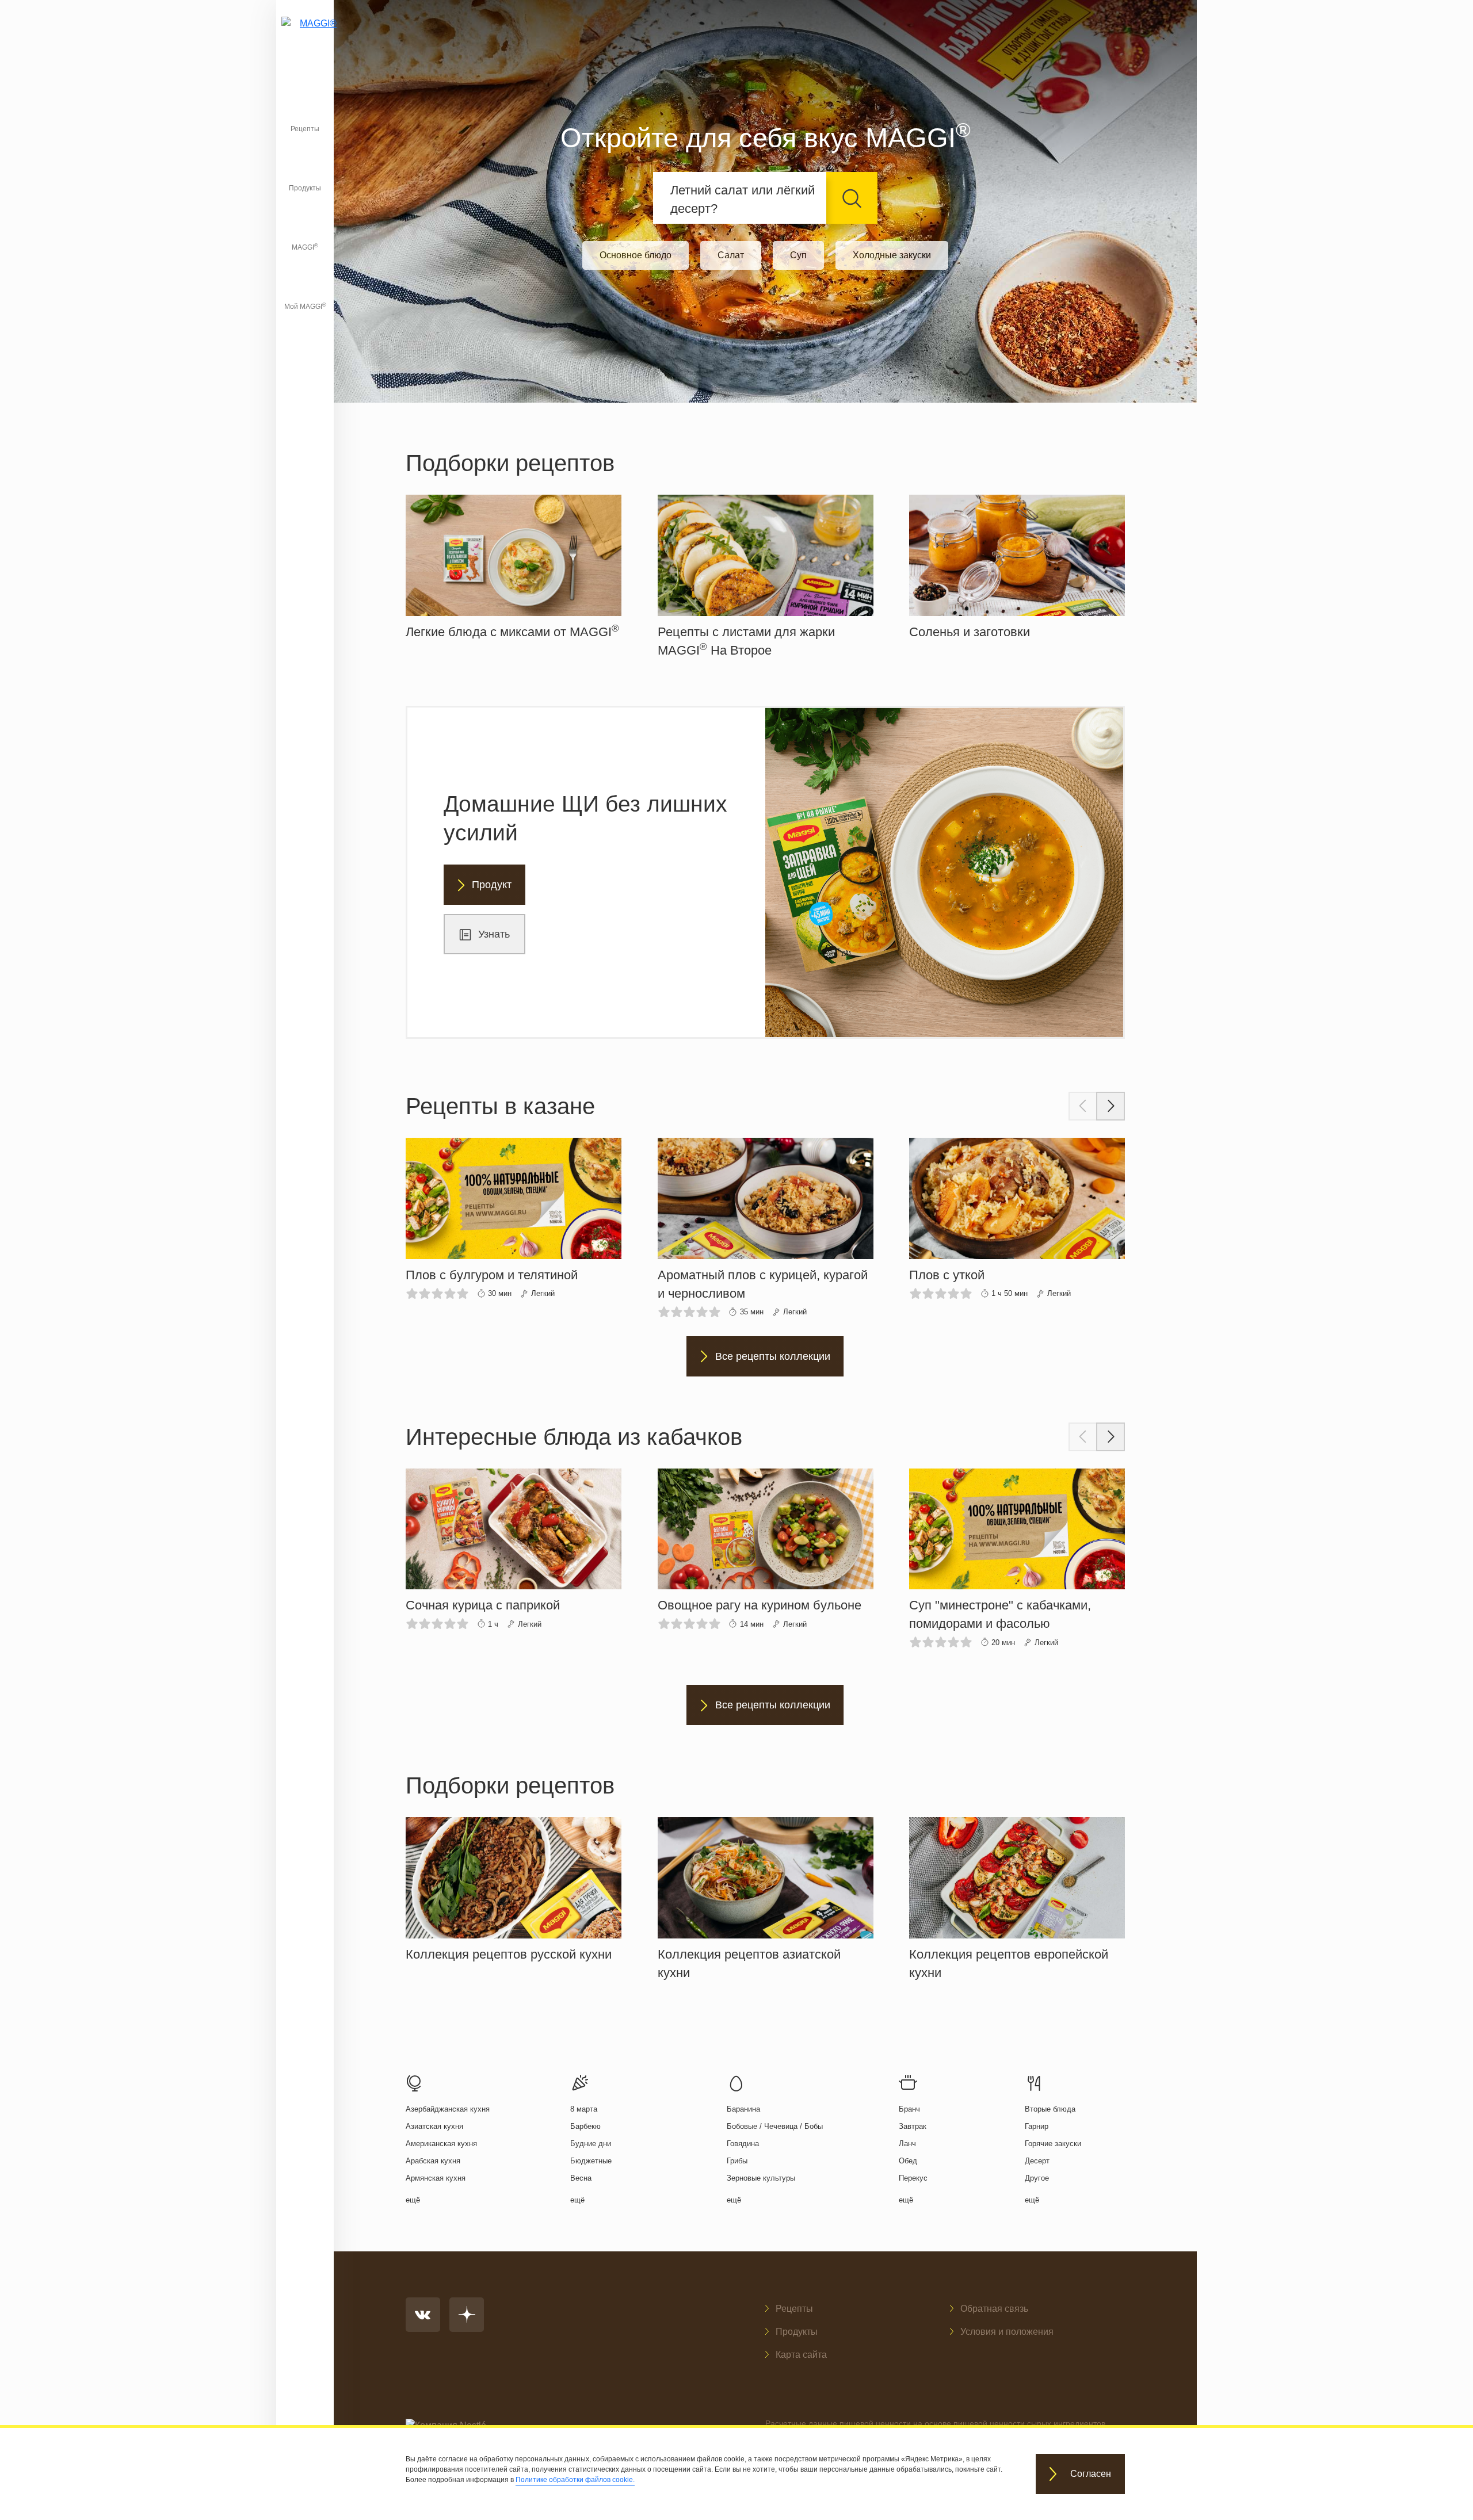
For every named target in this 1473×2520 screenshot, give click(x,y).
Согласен (1091, 2474)
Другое (1037, 2178)
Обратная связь (994, 2309)
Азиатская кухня (434, 2126)
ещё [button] (413, 2200)
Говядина (743, 2144)
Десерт (1037, 2161)
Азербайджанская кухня (448, 2109)
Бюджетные (591, 2161)
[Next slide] (1111, 1106)
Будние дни (591, 2144)
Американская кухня (441, 2144)
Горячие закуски (1053, 2144)
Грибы (737, 2161)
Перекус (913, 2178)
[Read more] (514, 568)
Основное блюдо (636, 255)
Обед (908, 2161)
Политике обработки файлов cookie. (575, 2480)
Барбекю (585, 2126)
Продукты (305, 188)
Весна (581, 2178)
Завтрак (913, 2126)
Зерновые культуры (761, 2178)
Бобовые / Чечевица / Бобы (775, 2126)
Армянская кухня (436, 2178)
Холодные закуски (892, 255)
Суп (798, 255)
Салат (731, 255)
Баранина (743, 2109)
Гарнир (1037, 2126)
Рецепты (305, 129)
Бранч (909, 2109)
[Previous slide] (1083, 1106)
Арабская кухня (433, 2161)
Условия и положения (1007, 2332)
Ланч (907, 2144)
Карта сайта (801, 2355)
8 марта (584, 2109)
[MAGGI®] (305, 37)
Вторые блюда (1050, 2109)
